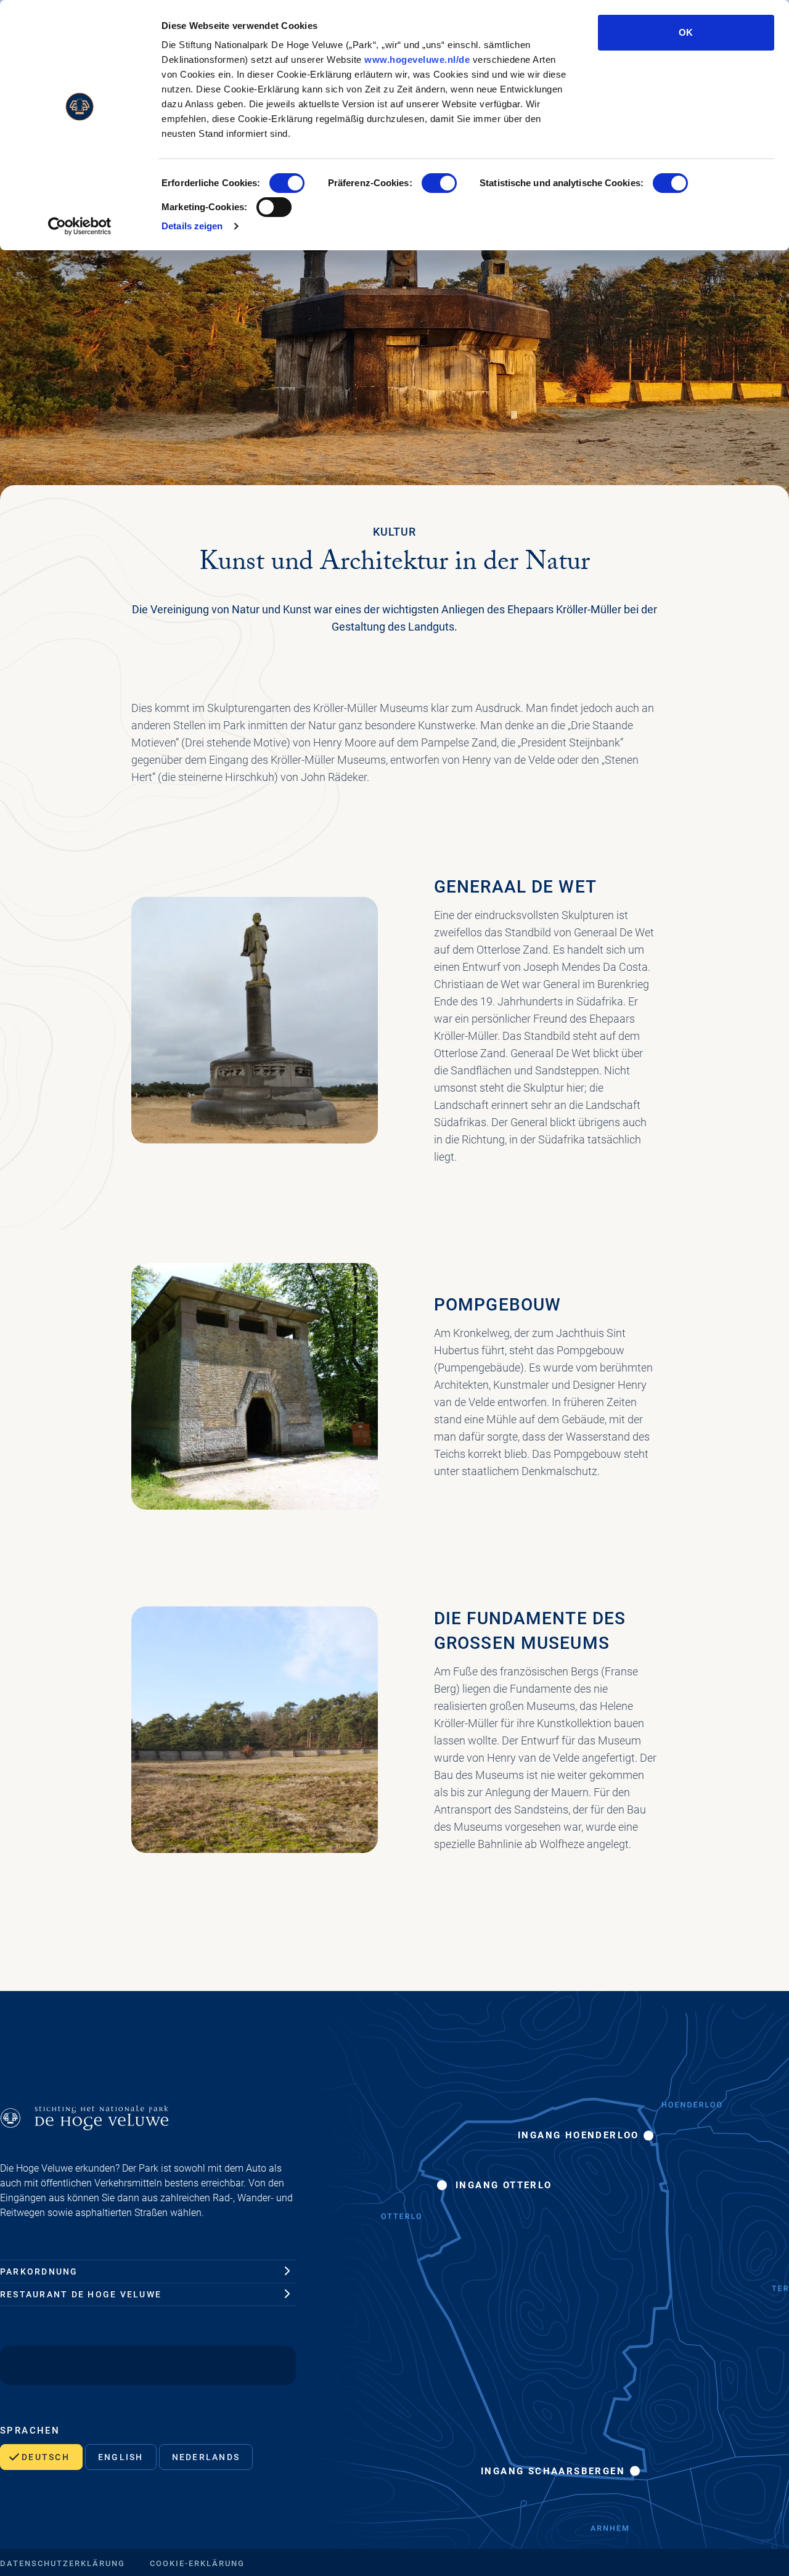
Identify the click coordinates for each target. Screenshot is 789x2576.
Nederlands (206, 2457)
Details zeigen (192, 226)
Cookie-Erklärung (197, 2563)
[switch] (439, 183)
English (121, 2457)
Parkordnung (39, 2271)
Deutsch (46, 2457)
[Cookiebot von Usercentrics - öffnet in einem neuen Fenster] (80, 226)
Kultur (394, 532)
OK (686, 32)
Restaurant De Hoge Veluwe (81, 2294)
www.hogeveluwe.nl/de (417, 59)
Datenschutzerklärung (63, 2563)
